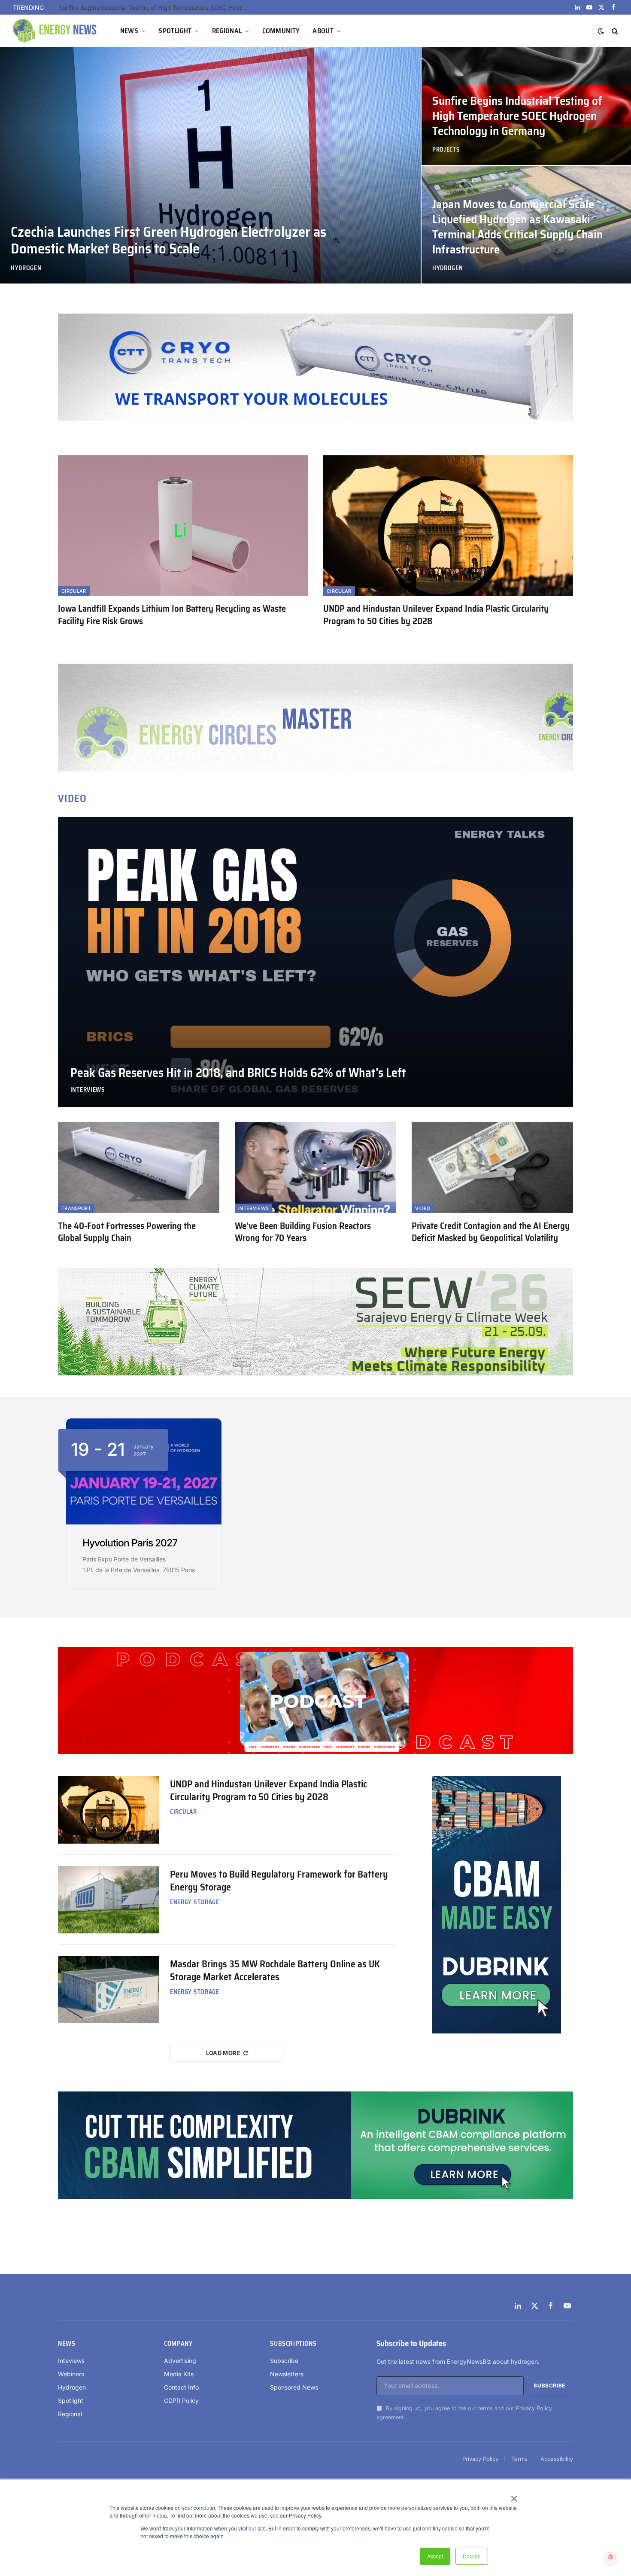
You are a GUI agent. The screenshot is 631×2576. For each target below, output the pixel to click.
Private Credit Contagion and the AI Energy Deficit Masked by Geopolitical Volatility (491, 1232)
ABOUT (323, 31)
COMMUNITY (281, 31)
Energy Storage (195, 1902)
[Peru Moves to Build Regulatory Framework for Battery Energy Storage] (109, 1900)
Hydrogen (26, 268)
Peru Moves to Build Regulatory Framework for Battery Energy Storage (279, 1881)
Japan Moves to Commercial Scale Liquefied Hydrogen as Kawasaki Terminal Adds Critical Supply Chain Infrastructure (155, 8)
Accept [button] (435, 2556)
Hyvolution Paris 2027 (130, 1543)
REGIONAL (227, 31)
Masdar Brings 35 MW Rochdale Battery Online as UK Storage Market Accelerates (275, 1971)
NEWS (129, 31)
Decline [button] (472, 2556)
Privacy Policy (534, 2408)
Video (423, 1208)
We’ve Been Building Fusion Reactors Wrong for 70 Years (303, 1232)
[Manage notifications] (611, 2557)
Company (178, 2344)
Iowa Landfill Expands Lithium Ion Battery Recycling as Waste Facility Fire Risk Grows (172, 615)
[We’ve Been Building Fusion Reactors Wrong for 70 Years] (315, 1168)
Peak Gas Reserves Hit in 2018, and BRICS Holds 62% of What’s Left (238, 1073)
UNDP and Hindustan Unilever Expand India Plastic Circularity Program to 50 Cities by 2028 (436, 615)
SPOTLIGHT (175, 31)
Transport (76, 1208)
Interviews (88, 1090)
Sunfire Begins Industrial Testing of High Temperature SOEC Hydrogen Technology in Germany (517, 116)
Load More (223, 2053)
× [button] (514, 2496)
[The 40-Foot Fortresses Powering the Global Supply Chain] (139, 1168)
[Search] (614, 31)
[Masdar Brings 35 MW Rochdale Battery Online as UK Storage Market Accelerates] (109, 1989)
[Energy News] (56, 31)
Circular (74, 591)
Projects (446, 150)
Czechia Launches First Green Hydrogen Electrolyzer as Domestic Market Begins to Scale (168, 240)
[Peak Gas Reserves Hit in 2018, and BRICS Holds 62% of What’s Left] (315, 962)
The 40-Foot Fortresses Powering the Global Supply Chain (127, 1232)
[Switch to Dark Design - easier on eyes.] (601, 31)
